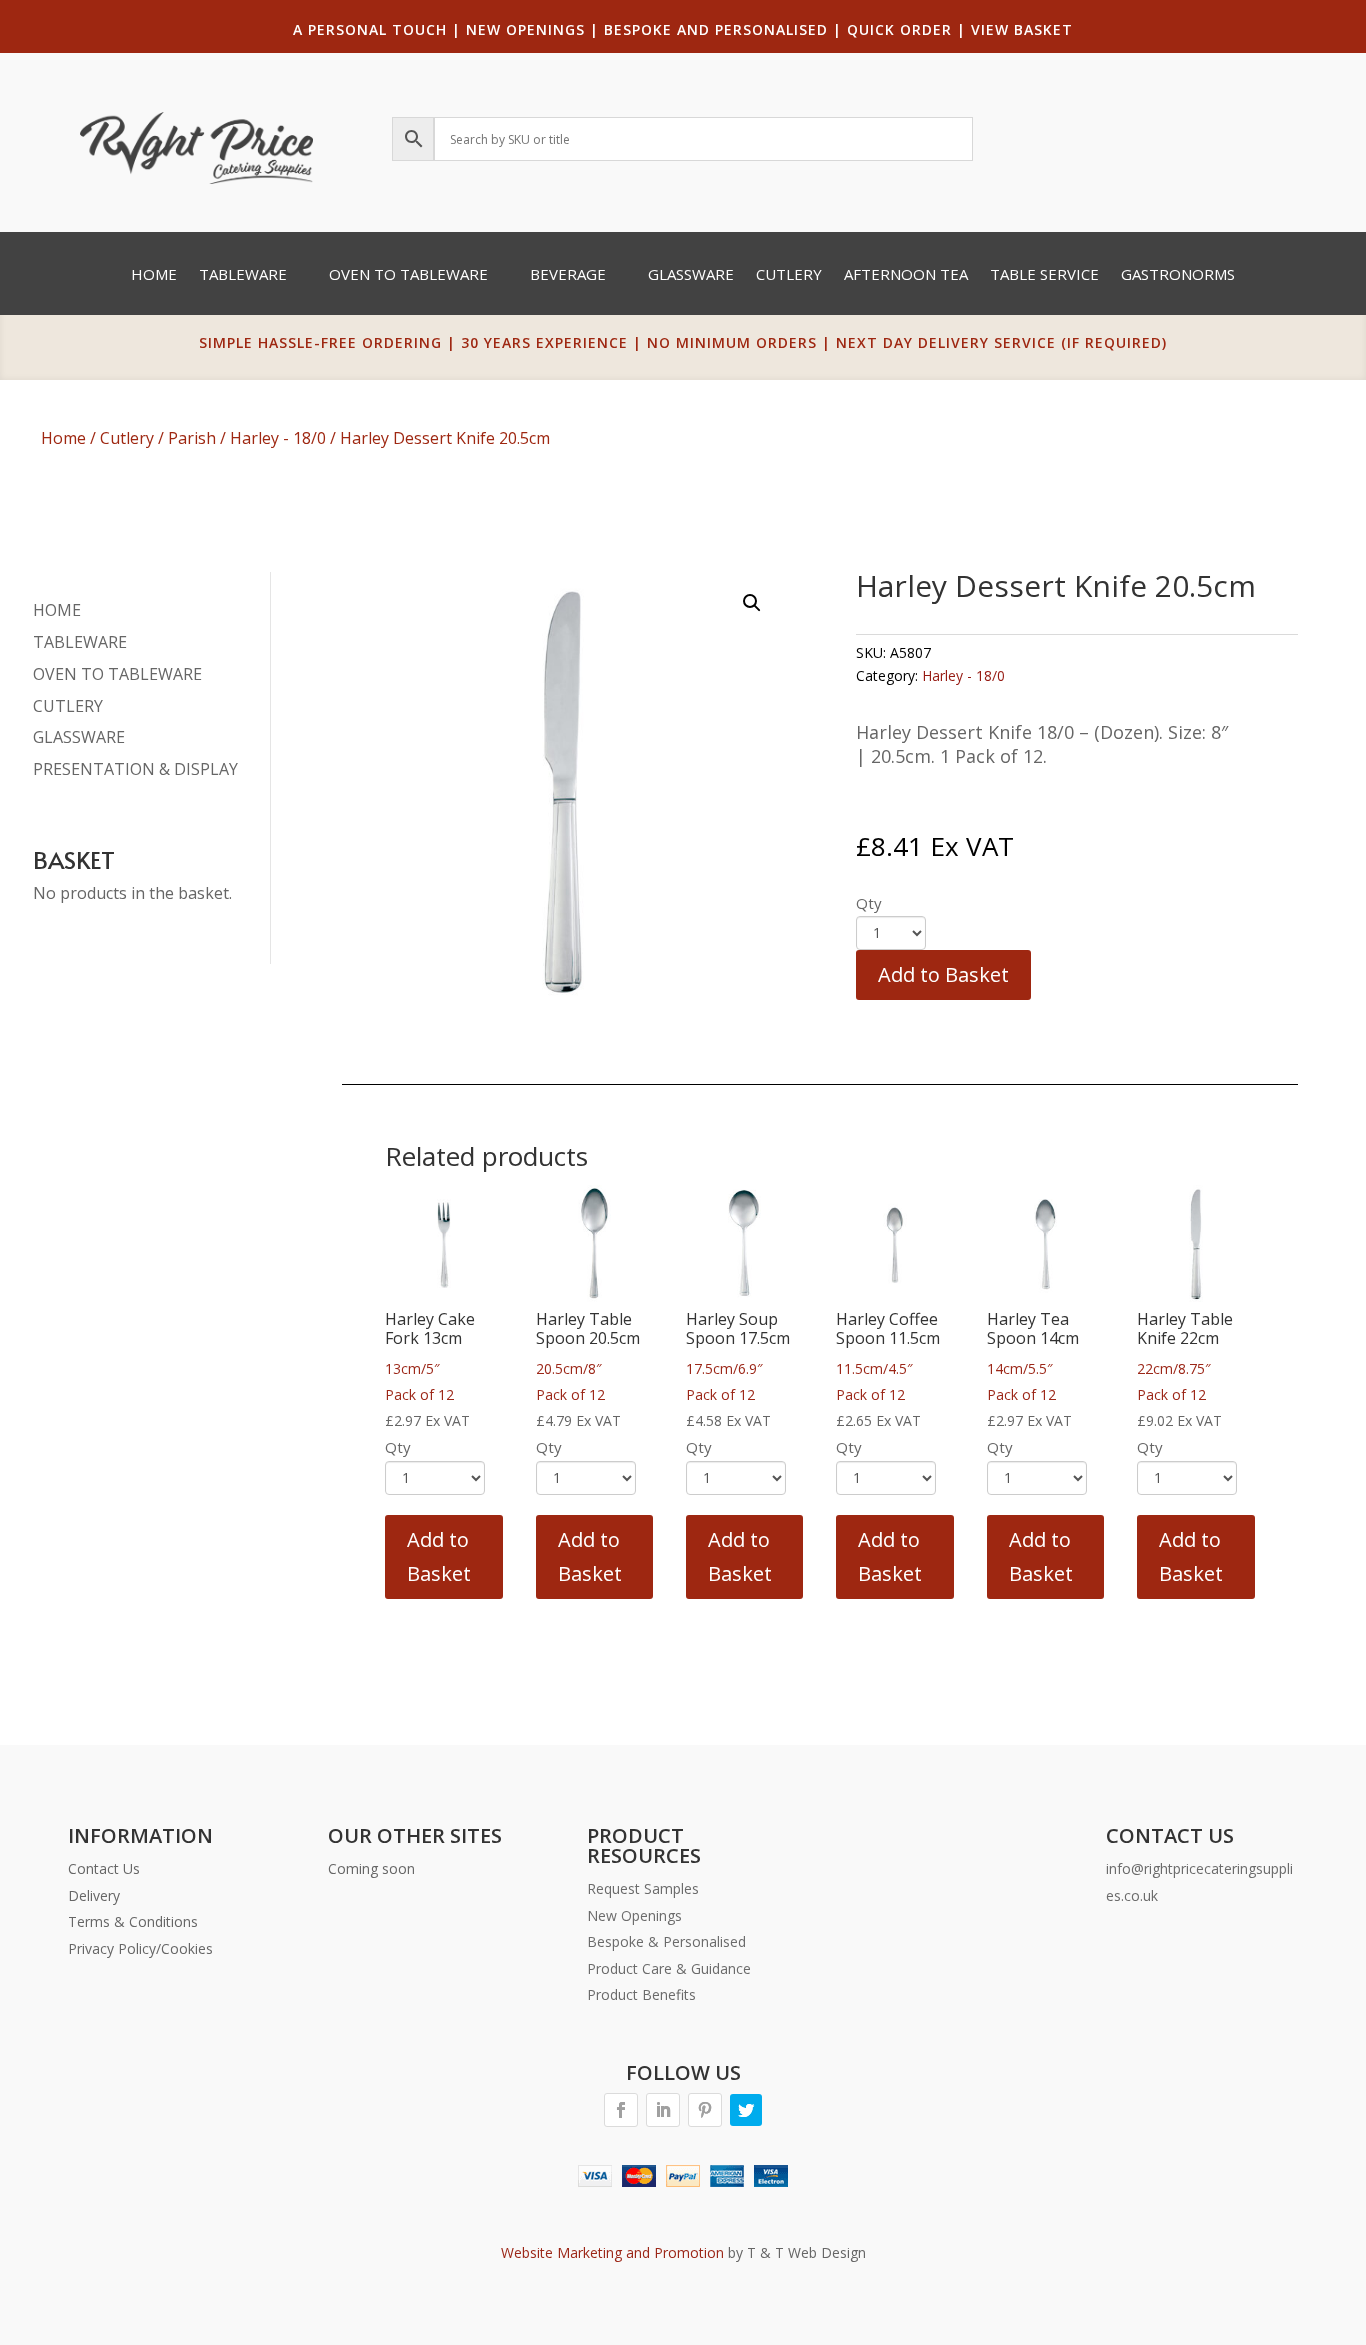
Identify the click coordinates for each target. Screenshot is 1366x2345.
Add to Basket (943, 974)
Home (154, 275)
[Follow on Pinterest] (705, 2110)
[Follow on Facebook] (621, 2110)
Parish (192, 438)
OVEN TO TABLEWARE (117, 674)
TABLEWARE (80, 642)
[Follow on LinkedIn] (663, 2110)
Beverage (568, 275)
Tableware (243, 275)
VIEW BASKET (1022, 29)
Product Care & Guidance (669, 1968)
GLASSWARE (79, 737)
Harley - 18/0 (278, 438)
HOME (57, 610)
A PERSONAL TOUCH (370, 29)
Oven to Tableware (408, 275)
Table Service (1044, 275)
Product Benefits (641, 1994)
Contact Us (104, 1868)
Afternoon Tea (906, 275)
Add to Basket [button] (439, 1556)
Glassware (691, 275)
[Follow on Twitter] (746, 2110)
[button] (752, 603)
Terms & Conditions (133, 1921)
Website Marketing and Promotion (612, 2252)
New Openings (634, 1915)
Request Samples (643, 1888)
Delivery (94, 1895)
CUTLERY (68, 706)
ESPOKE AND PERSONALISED (721, 29)
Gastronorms (1178, 275)
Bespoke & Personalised (666, 1941)
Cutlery (789, 275)
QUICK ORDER (899, 29)
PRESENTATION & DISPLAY (135, 769)
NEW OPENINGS (525, 29)
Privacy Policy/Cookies (140, 1948)
